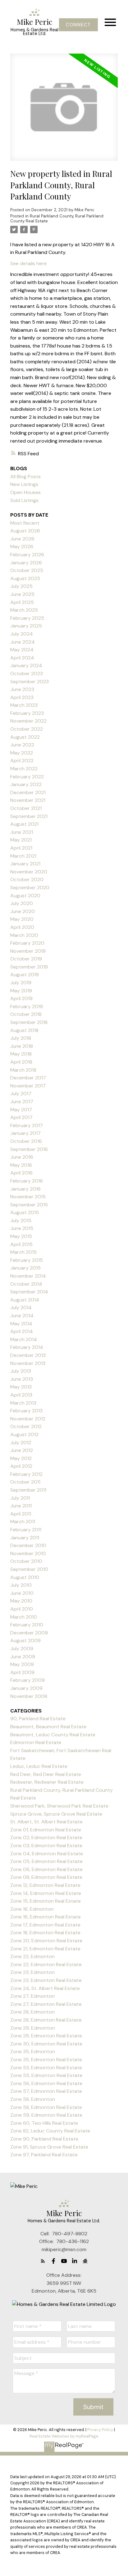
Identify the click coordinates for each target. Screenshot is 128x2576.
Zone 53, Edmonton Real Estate (46, 2068)
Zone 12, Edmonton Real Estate (45, 1885)
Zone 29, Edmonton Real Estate (46, 2036)
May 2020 (22, 919)
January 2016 (25, 1189)
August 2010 (25, 1577)
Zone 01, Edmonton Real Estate (46, 1830)
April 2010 (22, 1609)
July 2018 (21, 1038)
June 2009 (23, 1657)
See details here (28, 263)
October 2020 (27, 879)
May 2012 (21, 1458)
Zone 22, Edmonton (32, 1956)
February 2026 (27, 555)
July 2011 (20, 1498)
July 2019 (21, 983)
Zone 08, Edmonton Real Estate (46, 1877)
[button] (78, 25)
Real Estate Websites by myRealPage (64, 2436)
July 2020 (22, 903)
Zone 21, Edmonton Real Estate (45, 1949)
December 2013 (28, 1355)
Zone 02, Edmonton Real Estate (46, 1837)
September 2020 (30, 888)
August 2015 (25, 1212)
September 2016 (29, 1149)
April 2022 (22, 761)
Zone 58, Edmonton (33, 2099)
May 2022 (22, 753)
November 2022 (28, 721)
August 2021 (24, 824)
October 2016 (26, 1141)
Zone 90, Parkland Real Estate (44, 2139)
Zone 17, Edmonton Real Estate (45, 1925)
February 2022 (27, 777)
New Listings (24, 484)
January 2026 (26, 563)
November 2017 (28, 1086)
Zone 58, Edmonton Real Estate (46, 2107)
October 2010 (26, 1561)
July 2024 (22, 634)
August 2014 (25, 1300)
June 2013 (22, 1379)
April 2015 (21, 1244)
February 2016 (27, 1181)
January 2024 (26, 665)
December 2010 (28, 1545)
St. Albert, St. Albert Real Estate (46, 1822)
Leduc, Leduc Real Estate (39, 1766)
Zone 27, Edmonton (32, 1996)
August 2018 (24, 1030)
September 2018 (29, 1022)
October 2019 (26, 959)
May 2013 (21, 1387)
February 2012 (26, 1474)
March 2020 (24, 935)
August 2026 (25, 531)
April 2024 (22, 658)
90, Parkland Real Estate (38, 1719)
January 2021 (25, 864)
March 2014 (24, 1339)
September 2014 (29, 1292)
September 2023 (30, 682)
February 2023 (27, 713)
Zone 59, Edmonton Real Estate (46, 2115)
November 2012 (28, 1419)
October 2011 (25, 1482)
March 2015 (23, 1252)
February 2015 (27, 1260)
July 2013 (21, 1371)
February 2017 (27, 1125)
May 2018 (21, 1054)
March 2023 (24, 705)
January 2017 (25, 1133)
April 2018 (21, 1062)
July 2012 (21, 1443)
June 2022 (22, 745)
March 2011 (23, 1522)
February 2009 (27, 1680)
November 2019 (28, 951)
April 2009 (22, 1672)
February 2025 (27, 618)
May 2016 (21, 1165)
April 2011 (21, 1514)
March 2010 (24, 1617)
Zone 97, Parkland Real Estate (44, 2155)
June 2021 (22, 832)
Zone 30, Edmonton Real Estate (46, 2044)
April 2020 (22, 927)
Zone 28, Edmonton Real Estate (46, 2020)
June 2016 (22, 1157)
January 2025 (26, 626)
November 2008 (29, 1696)
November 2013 (28, 1363)
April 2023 (22, 697)
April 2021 (21, 848)
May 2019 (21, 991)
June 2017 (22, 1102)
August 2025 (25, 578)
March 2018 (23, 1070)
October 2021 (26, 808)
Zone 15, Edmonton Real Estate (46, 1901)
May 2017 (21, 1110)
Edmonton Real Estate (36, 1742)
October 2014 (26, 1284)
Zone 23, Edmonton (32, 1972)
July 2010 (21, 1585)
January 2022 (26, 784)
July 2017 (21, 1093)
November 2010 (28, 1553)
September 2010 (29, 1569)
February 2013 (26, 1411)
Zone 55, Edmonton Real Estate (46, 2075)
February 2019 (27, 1006)
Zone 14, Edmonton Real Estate (46, 1893)
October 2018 (26, 1014)
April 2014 (22, 1331)
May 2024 (22, 650)
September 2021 (29, 816)
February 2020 (27, 943)
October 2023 (27, 674)
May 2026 (22, 547)
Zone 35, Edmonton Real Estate (46, 2060)
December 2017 (28, 1078)
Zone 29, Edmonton (33, 2028)
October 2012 (26, 1426)
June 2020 (23, 911)
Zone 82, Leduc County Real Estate (50, 2131)
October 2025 (27, 570)
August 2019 (25, 975)
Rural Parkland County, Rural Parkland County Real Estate (57, 219)
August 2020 (25, 896)
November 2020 (29, 872)
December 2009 (29, 1633)
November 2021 (28, 800)
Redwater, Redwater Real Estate (47, 1782)
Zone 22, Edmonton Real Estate (46, 1964)
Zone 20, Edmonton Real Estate (46, 1941)
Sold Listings (24, 500)
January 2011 (25, 1538)
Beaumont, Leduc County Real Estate (53, 1735)
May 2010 (21, 1601)
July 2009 (22, 1649)
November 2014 (28, 1276)
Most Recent (25, 523)
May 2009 (22, 1664)
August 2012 (24, 1435)
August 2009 (25, 1640)
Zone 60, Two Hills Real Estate (44, 2123)
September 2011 (28, 1490)
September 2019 (29, 967)
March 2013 (23, 1403)
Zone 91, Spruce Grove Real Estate (49, 2147)
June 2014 (22, 1316)
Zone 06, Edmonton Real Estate (46, 1869)
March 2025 (24, 610)
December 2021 (28, 792)
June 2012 (22, 1450)
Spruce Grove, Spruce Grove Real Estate (56, 1814)
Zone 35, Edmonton (33, 2051)
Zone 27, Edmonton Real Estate (46, 2004)
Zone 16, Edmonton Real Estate (46, 1917)
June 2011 (21, 1506)
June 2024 (23, 642)
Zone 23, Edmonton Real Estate (46, 1980)
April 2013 (21, 1395)
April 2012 (21, 1466)
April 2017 (21, 1117)
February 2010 (27, 1625)
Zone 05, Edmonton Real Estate (46, 1861)
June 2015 (22, 1228)
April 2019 (21, 998)
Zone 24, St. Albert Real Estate (45, 1988)
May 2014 (21, 1324)
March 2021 (23, 856)
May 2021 (21, 840)
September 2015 (29, 1205)
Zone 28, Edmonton (32, 2012)
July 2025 (21, 586)
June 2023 (22, 689)
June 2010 (22, 1593)
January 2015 (25, 1268)
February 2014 (27, 1347)
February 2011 (26, 1530)
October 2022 (27, 729)
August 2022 (25, 737)
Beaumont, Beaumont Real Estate (48, 1727)
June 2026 (22, 539)
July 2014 (21, 1308)
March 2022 (24, 769)
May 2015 (21, 1236)
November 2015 (28, 1197)
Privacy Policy (100, 2430)
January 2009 (26, 1688)
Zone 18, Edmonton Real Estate (45, 1933)
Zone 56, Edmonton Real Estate (46, 2083)
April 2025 (22, 602)
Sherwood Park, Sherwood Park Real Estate (59, 1806)
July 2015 (21, 1220)
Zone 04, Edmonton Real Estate (47, 1854)
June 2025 (22, 594)
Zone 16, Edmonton (32, 1909)
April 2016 (21, 1173)
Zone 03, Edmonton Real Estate (46, 1846)
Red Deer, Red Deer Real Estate (46, 1774)
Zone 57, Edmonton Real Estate (46, 2091)
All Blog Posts (25, 477)
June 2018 (22, 1046)
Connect (78, 25)
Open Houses (25, 492)
